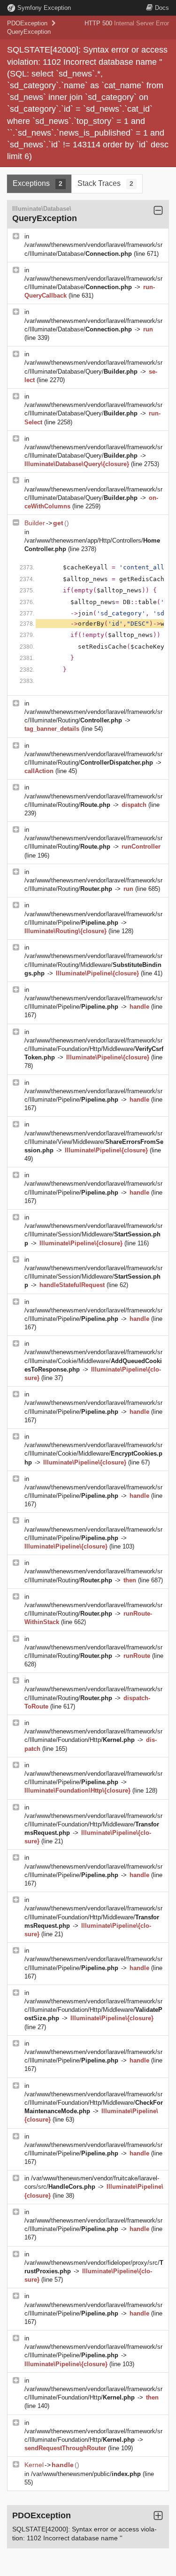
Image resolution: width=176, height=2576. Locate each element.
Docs (162, 8)
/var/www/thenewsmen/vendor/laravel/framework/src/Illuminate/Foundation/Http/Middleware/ (94, 1049)
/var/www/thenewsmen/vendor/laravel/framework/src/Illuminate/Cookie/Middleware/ (93, 1361)
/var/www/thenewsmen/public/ (86, 2474)
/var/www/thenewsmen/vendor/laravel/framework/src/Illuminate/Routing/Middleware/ (93, 964)
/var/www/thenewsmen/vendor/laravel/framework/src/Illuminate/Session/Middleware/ (93, 1234)
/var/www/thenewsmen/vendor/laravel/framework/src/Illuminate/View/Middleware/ (94, 1142)
